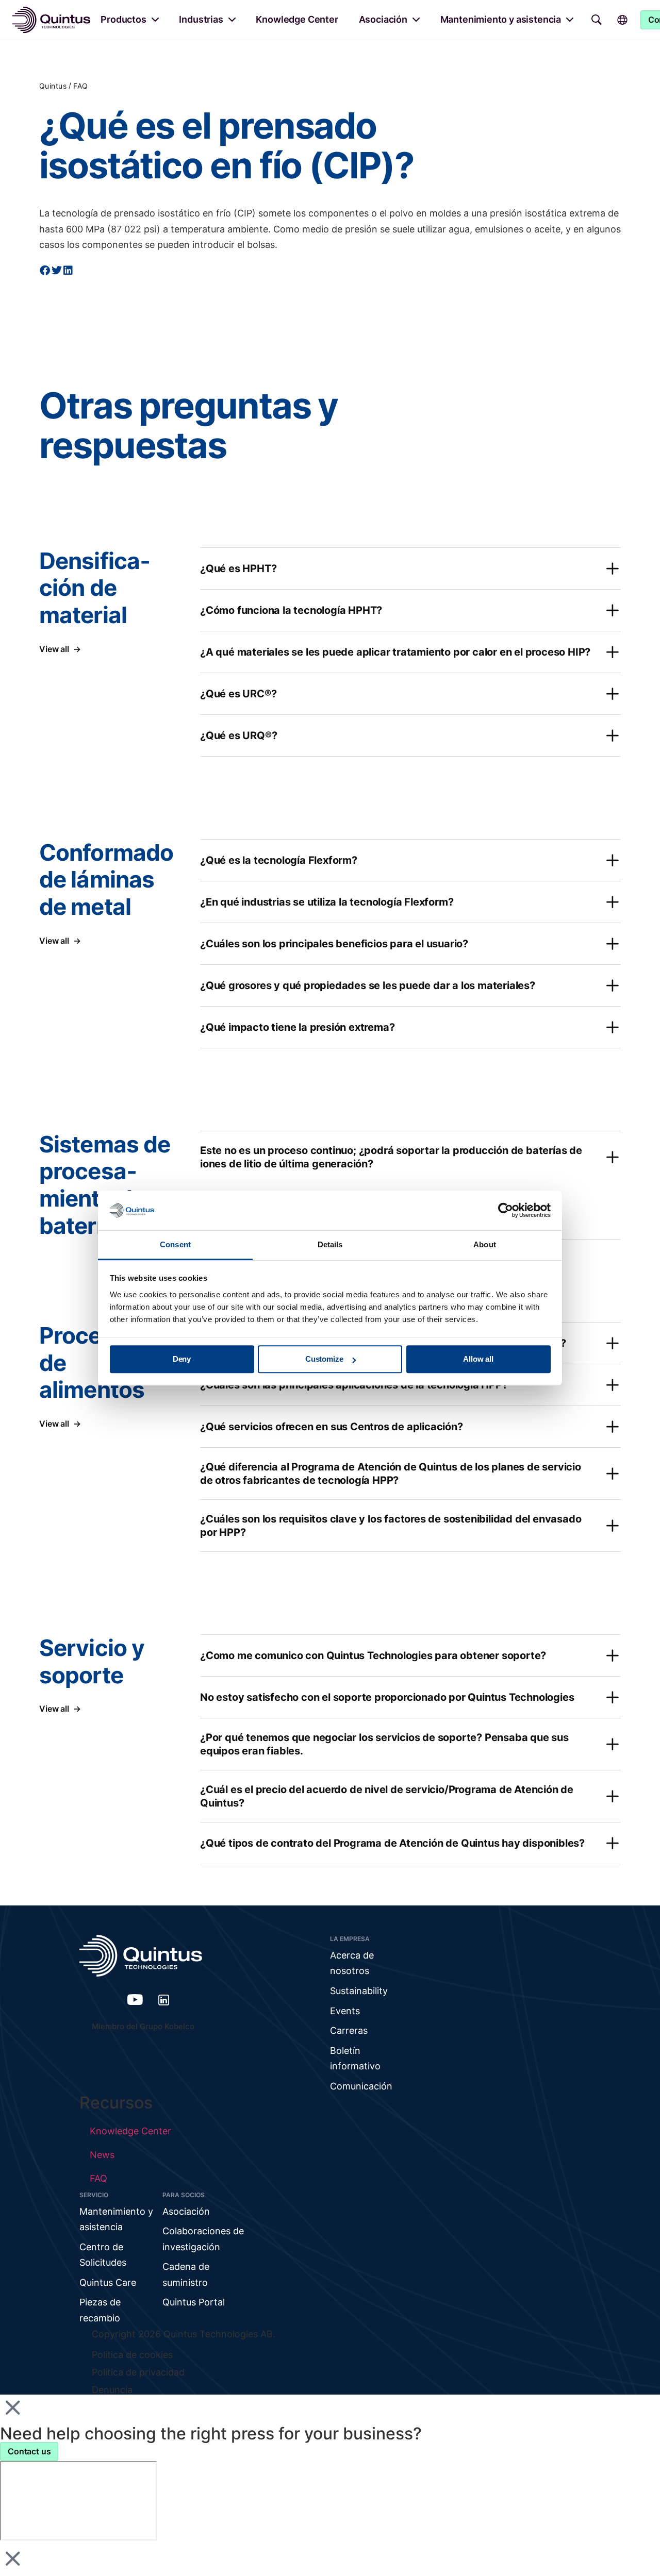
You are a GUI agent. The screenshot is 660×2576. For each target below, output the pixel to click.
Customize (324, 1359)
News (102, 2155)
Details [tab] (330, 1244)
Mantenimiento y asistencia (501, 19)
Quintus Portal (194, 2302)
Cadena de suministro (186, 2274)
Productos (123, 19)
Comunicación (361, 2086)
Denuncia (112, 2390)
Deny (182, 1359)
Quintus (53, 86)
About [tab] (485, 1244)
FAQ (80, 86)
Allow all (478, 1359)
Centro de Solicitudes (103, 2255)
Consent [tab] (175, 1244)
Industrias (201, 19)
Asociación (383, 19)
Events (345, 2011)
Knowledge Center (297, 19)
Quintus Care (108, 2282)
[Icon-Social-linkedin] (164, 2000)
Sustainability (359, 1991)
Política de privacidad (138, 2372)
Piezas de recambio (100, 2310)
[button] (45, 271)
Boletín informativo (355, 2059)
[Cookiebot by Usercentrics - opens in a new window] (506, 1211)
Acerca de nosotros (352, 1963)
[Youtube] (135, 2000)
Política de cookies (132, 2355)
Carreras (349, 2030)
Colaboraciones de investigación (203, 2239)
